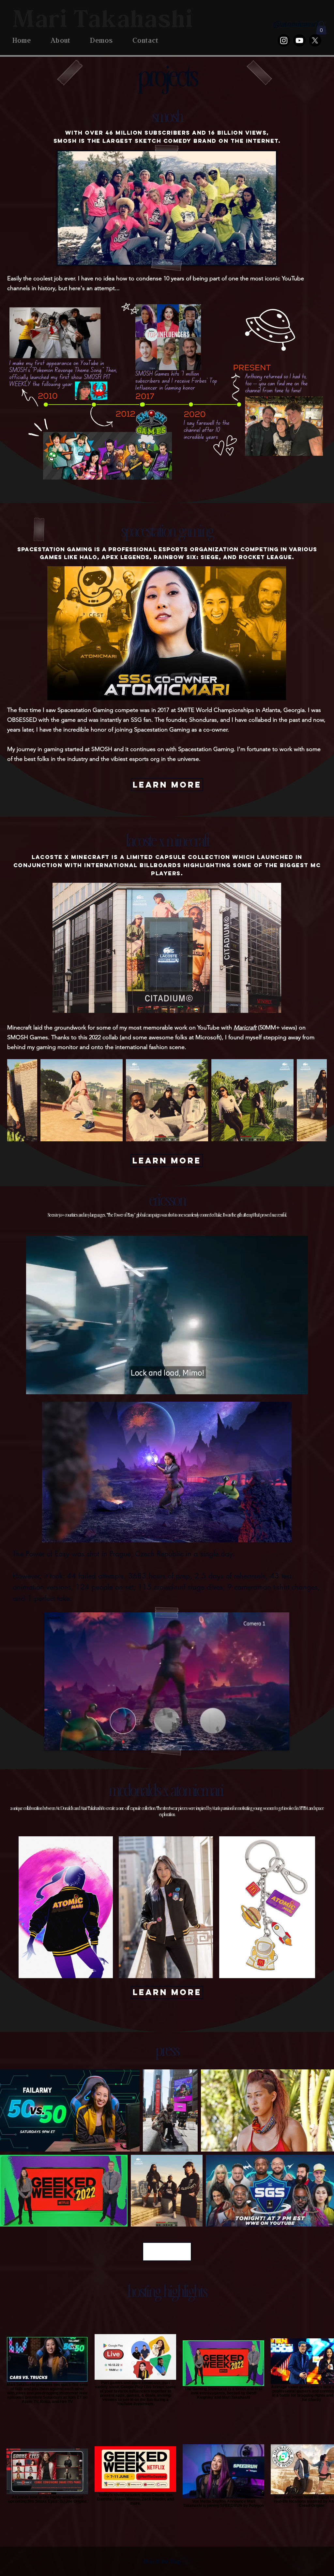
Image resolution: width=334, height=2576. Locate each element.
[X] (315, 40)
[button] (321, 28)
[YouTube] (299, 40)
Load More (167, 2251)
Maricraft (245, 1028)
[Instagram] (284, 40)
